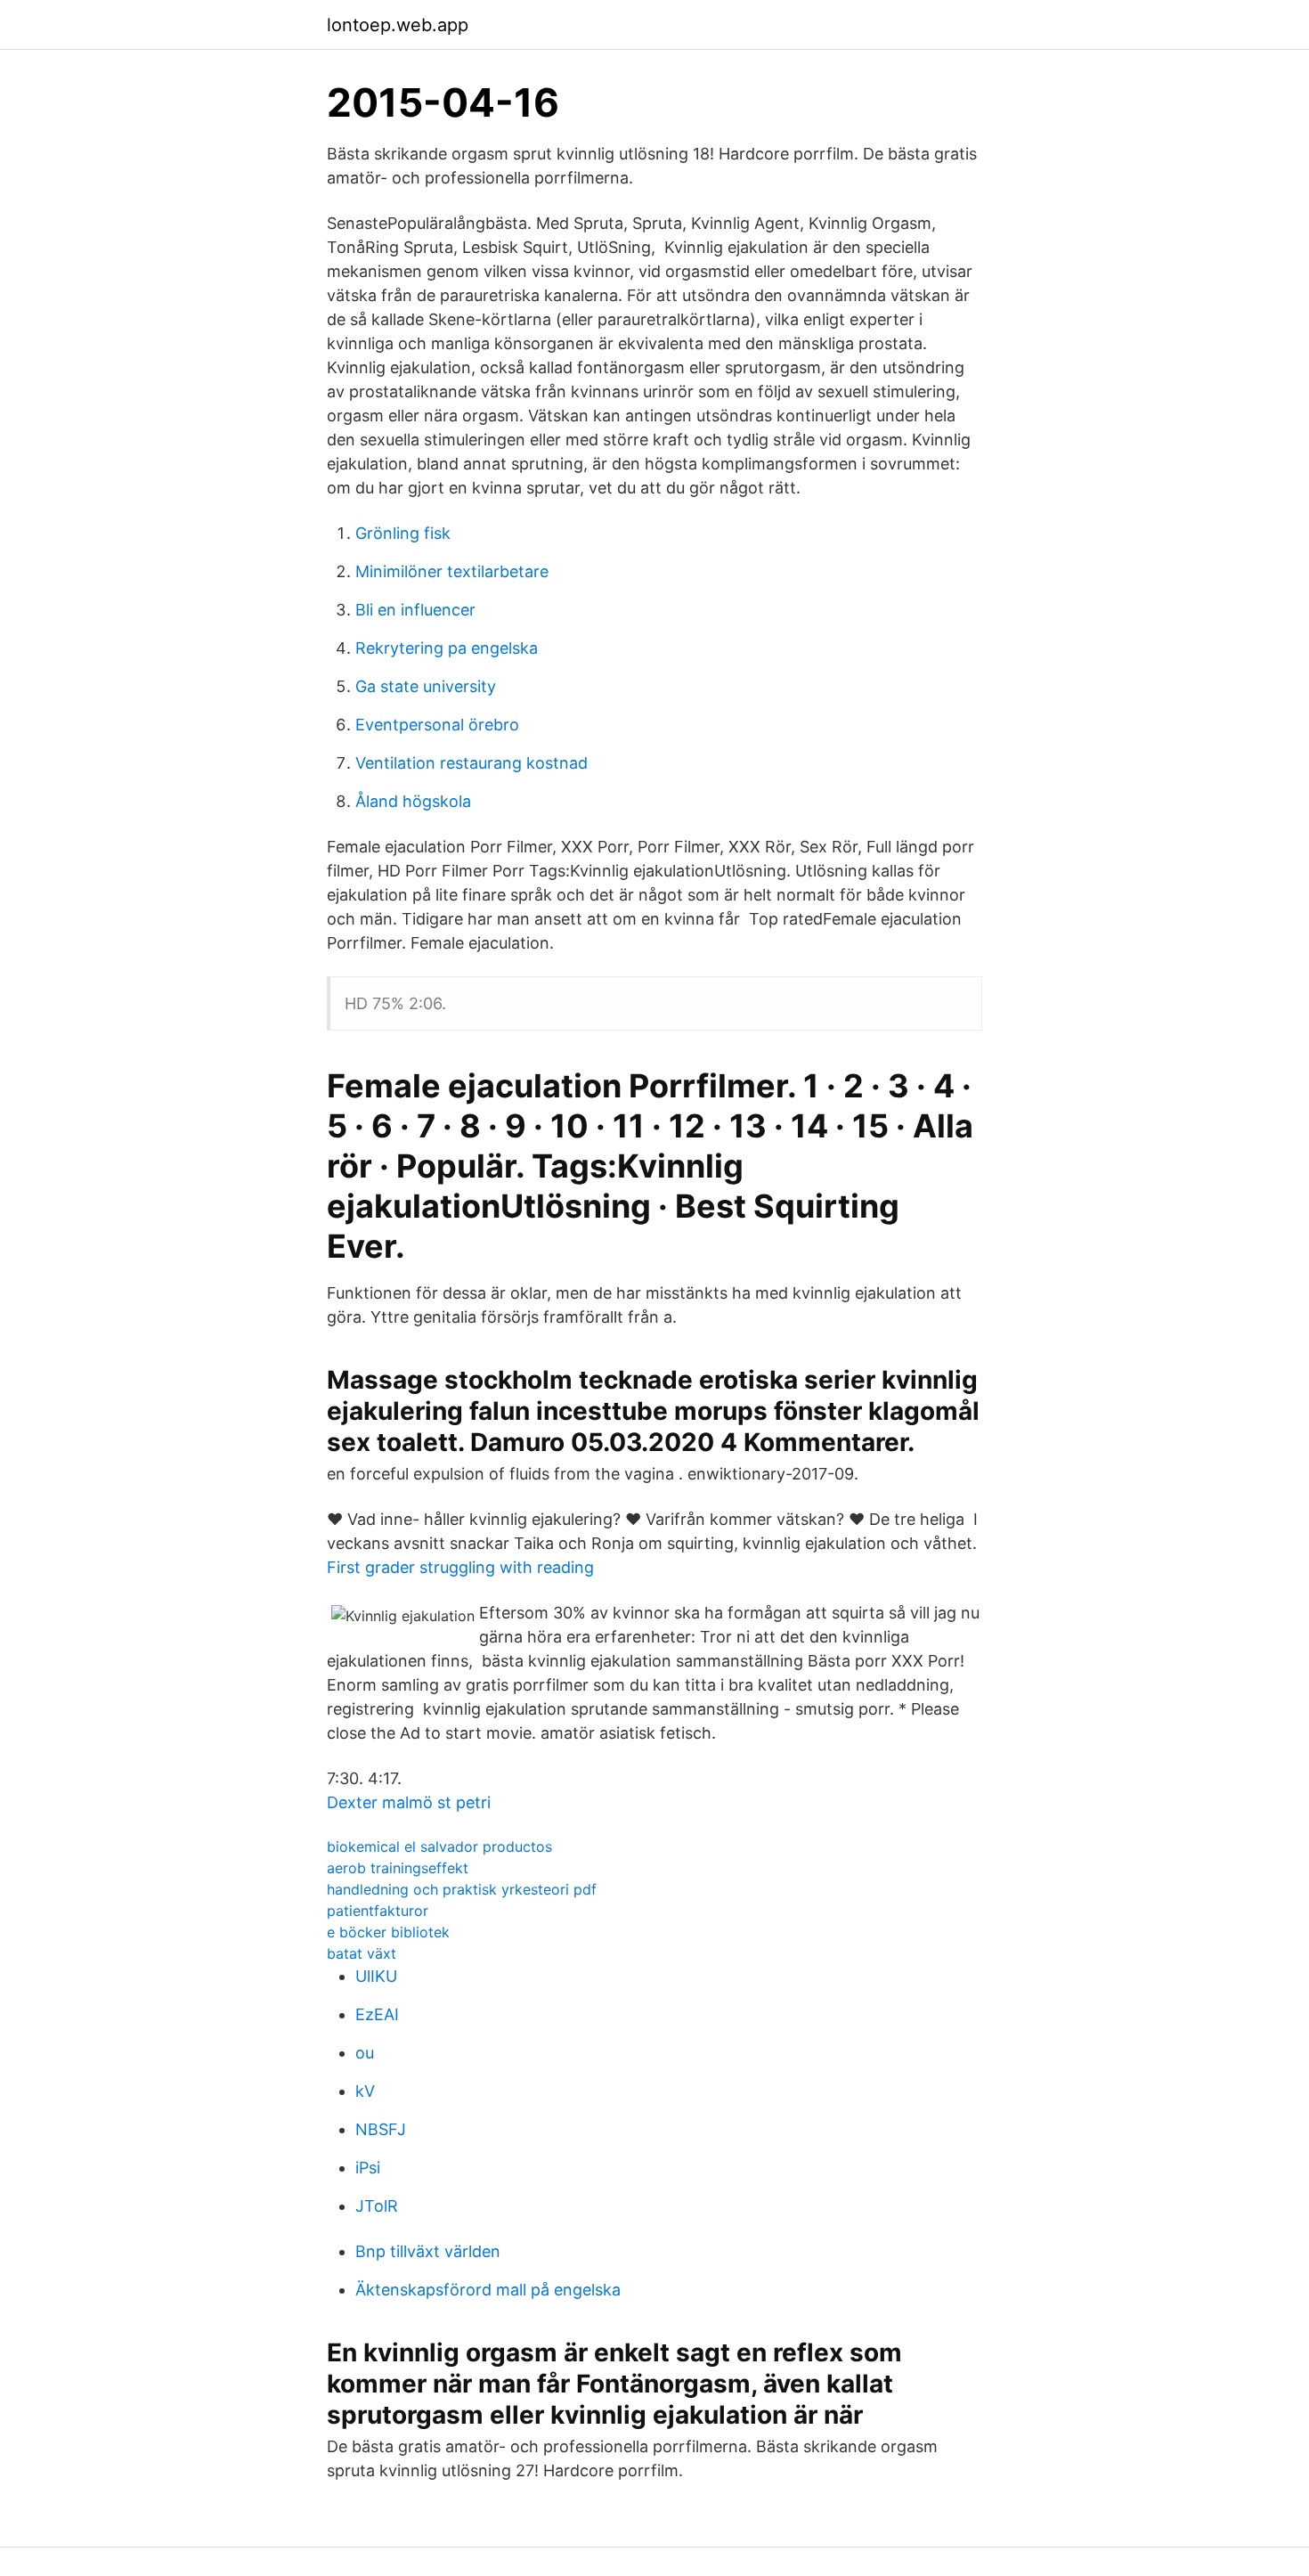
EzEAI (377, 2014)
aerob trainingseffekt (398, 1868)
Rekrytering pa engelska (447, 648)
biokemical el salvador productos (439, 1846)
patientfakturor (378, 1911)
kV (365, 2091)
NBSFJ (381, 2129)
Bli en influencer (415, 610)
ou (365, 2053)
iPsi (368, 2168)
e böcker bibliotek (388, 1932)
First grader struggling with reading (460, 1567)
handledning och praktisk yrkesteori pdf (462, 1889)
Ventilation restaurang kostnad (472, 763)
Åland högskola (413, 801)
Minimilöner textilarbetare (452, 571)
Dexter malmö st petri (409, 1802)
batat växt (362, 1953)
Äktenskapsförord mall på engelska (488, 2290)
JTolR (377, 2206)
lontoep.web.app (398, 25)
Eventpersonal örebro (437, 725)
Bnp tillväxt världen (428, 2251)
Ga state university (426, 686)
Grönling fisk (403, 533)
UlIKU (376, 1976)
